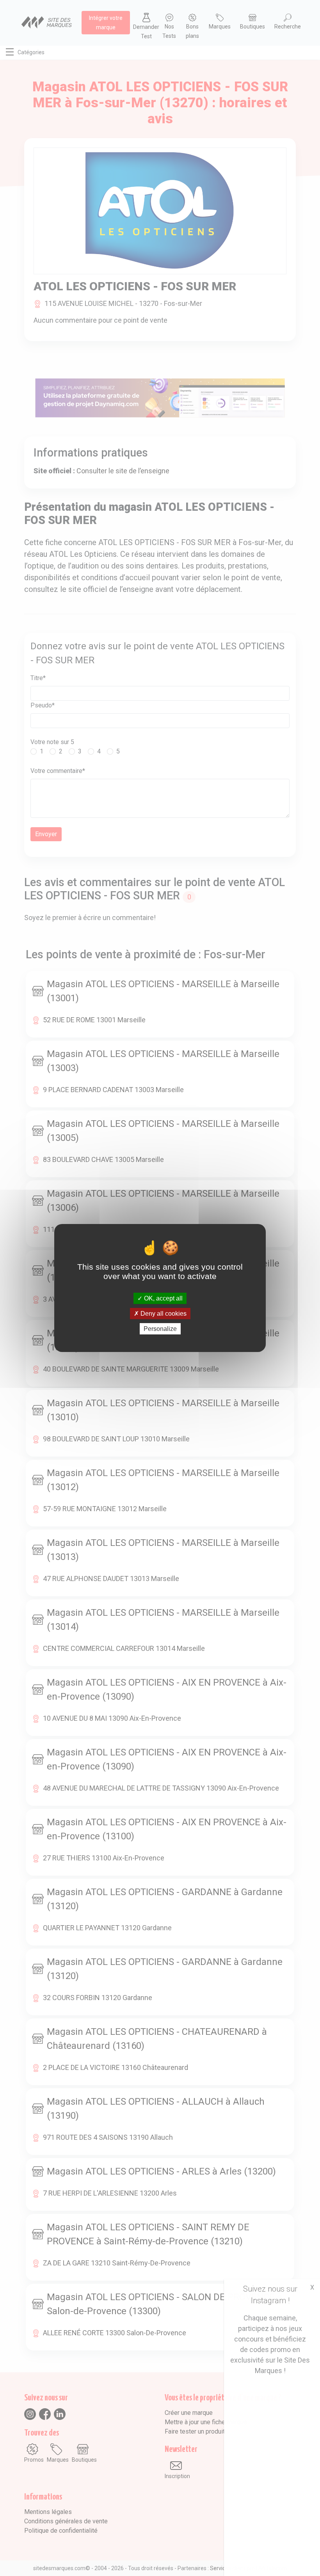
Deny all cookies (163, 1314)
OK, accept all (163, 1298)
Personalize (160, 1329)
